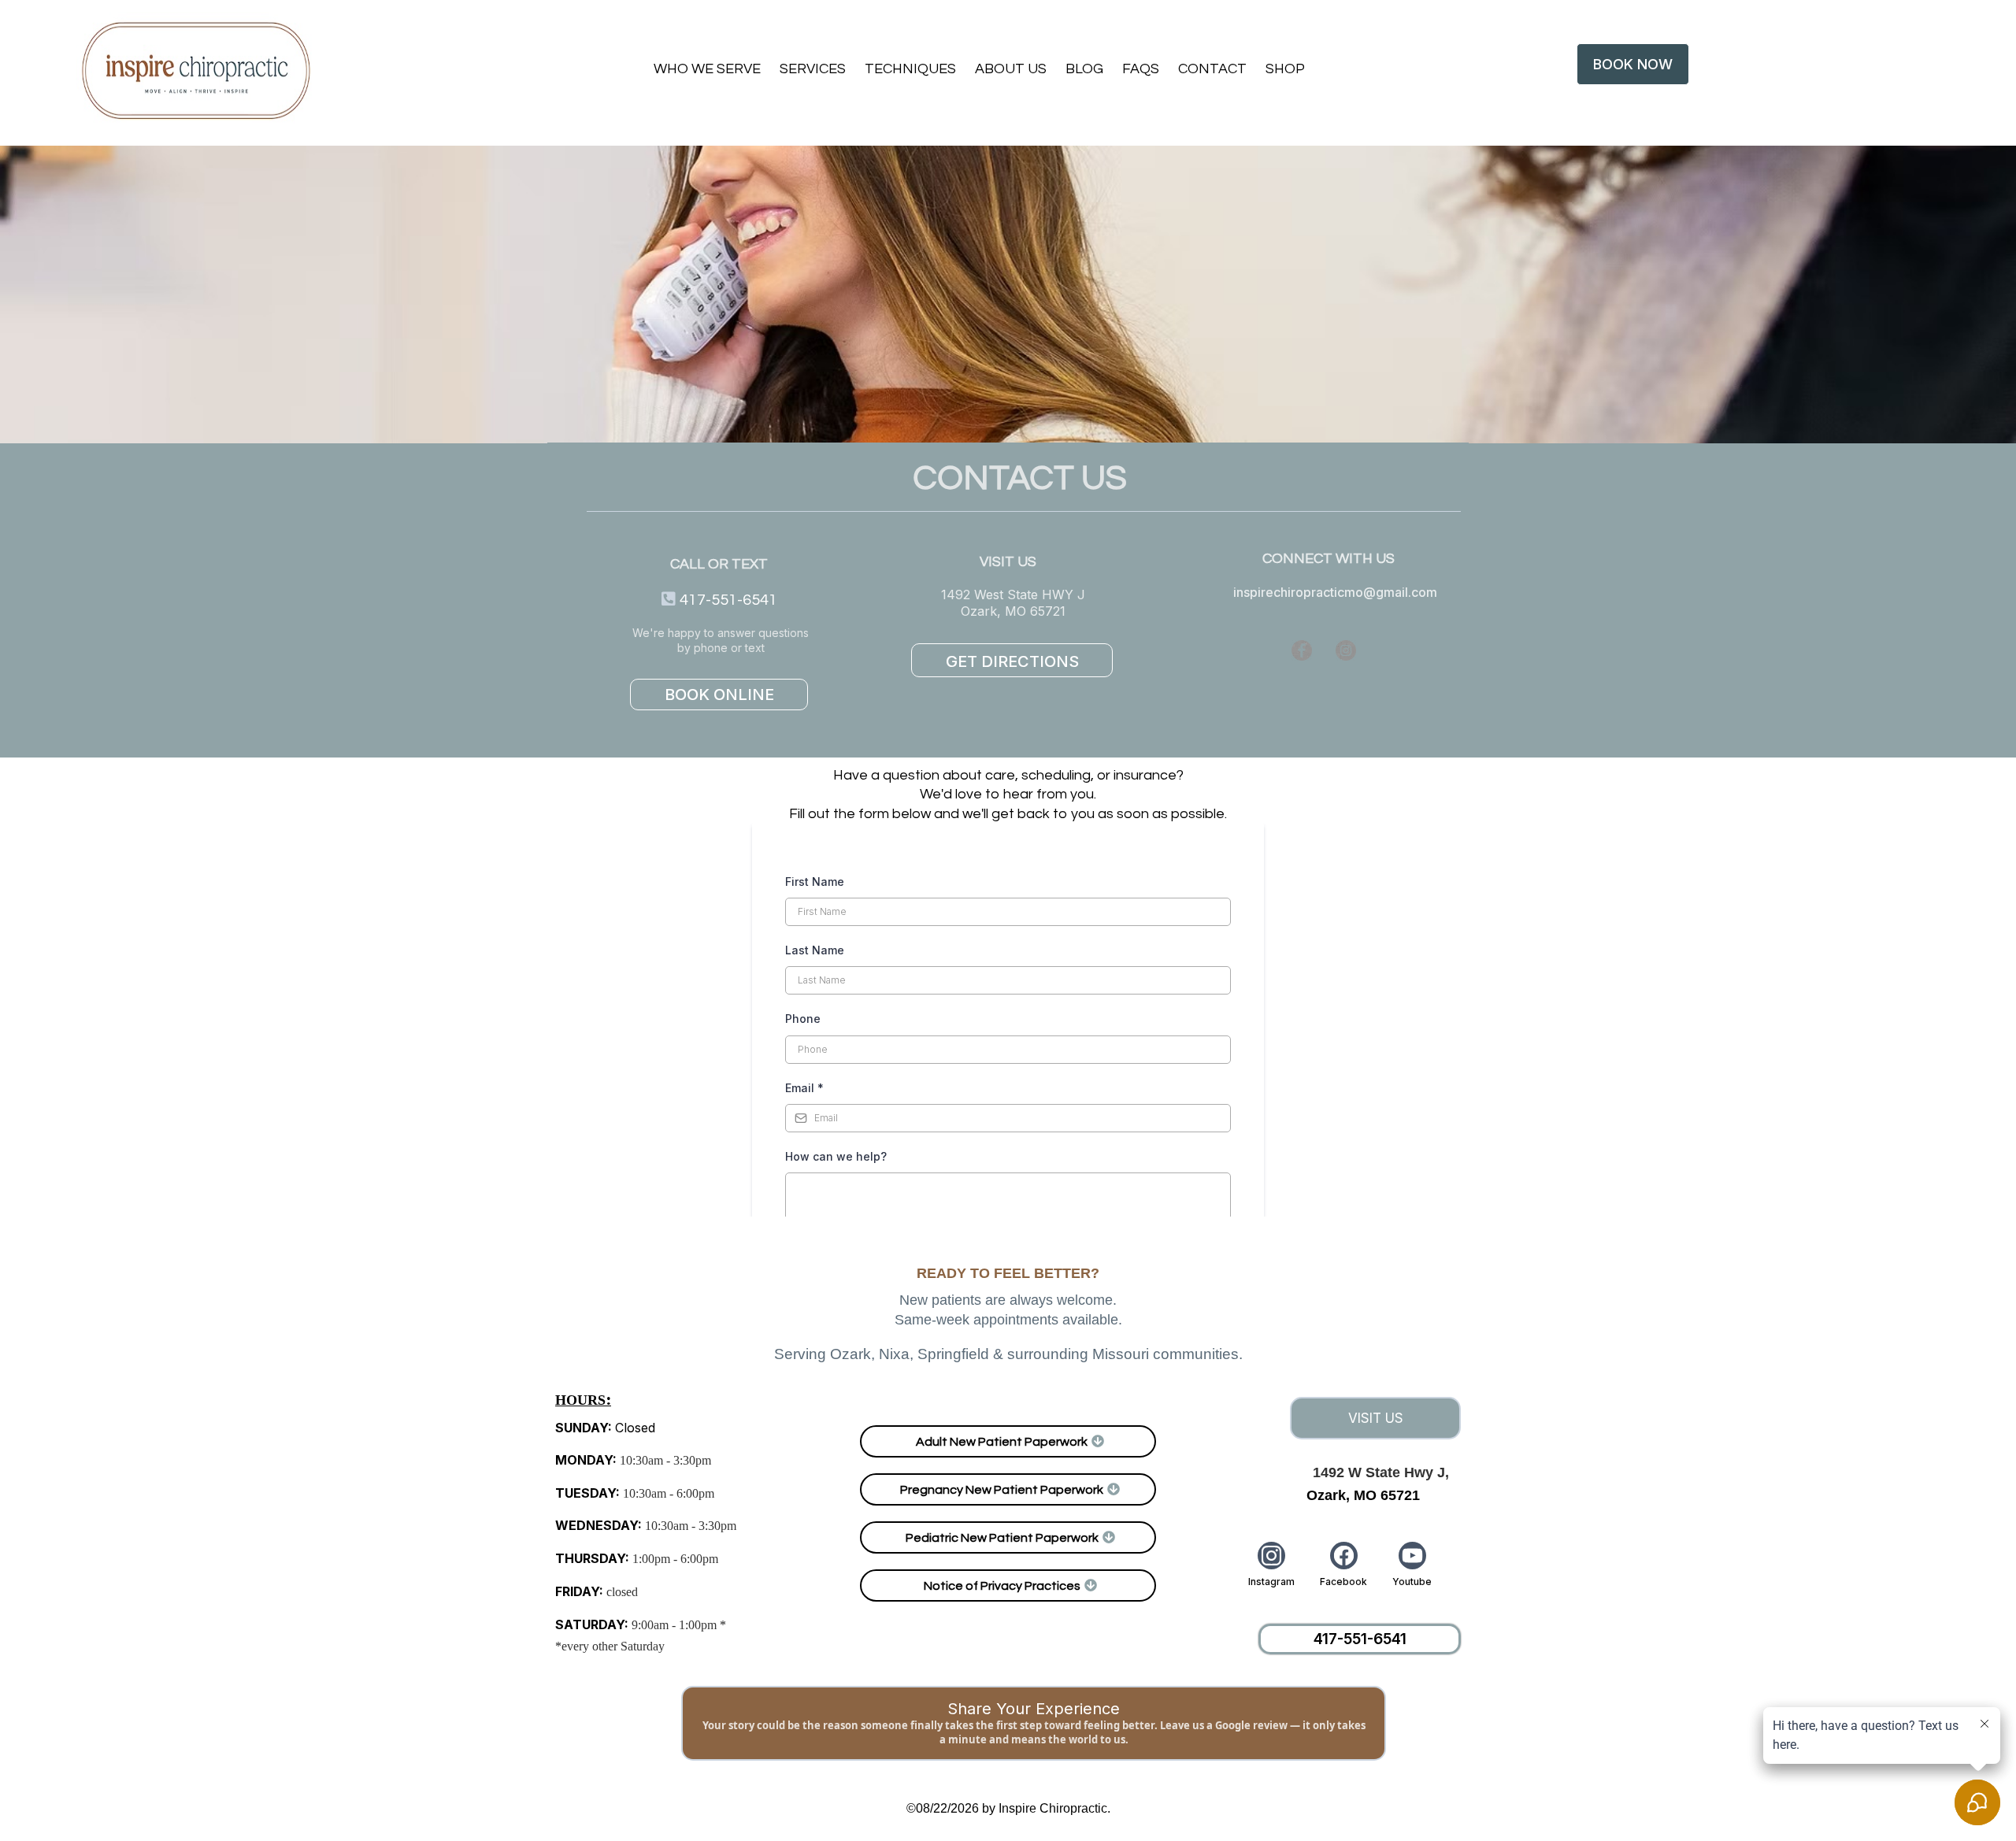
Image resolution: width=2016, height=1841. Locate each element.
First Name (815, 882)
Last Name (815, 950)
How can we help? (836, 1156)
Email (804, 1088)
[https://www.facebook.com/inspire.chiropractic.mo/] (1246, 650)
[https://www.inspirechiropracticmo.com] (200, 71)
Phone (803, 1019)
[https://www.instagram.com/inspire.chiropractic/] (1390, 650)
